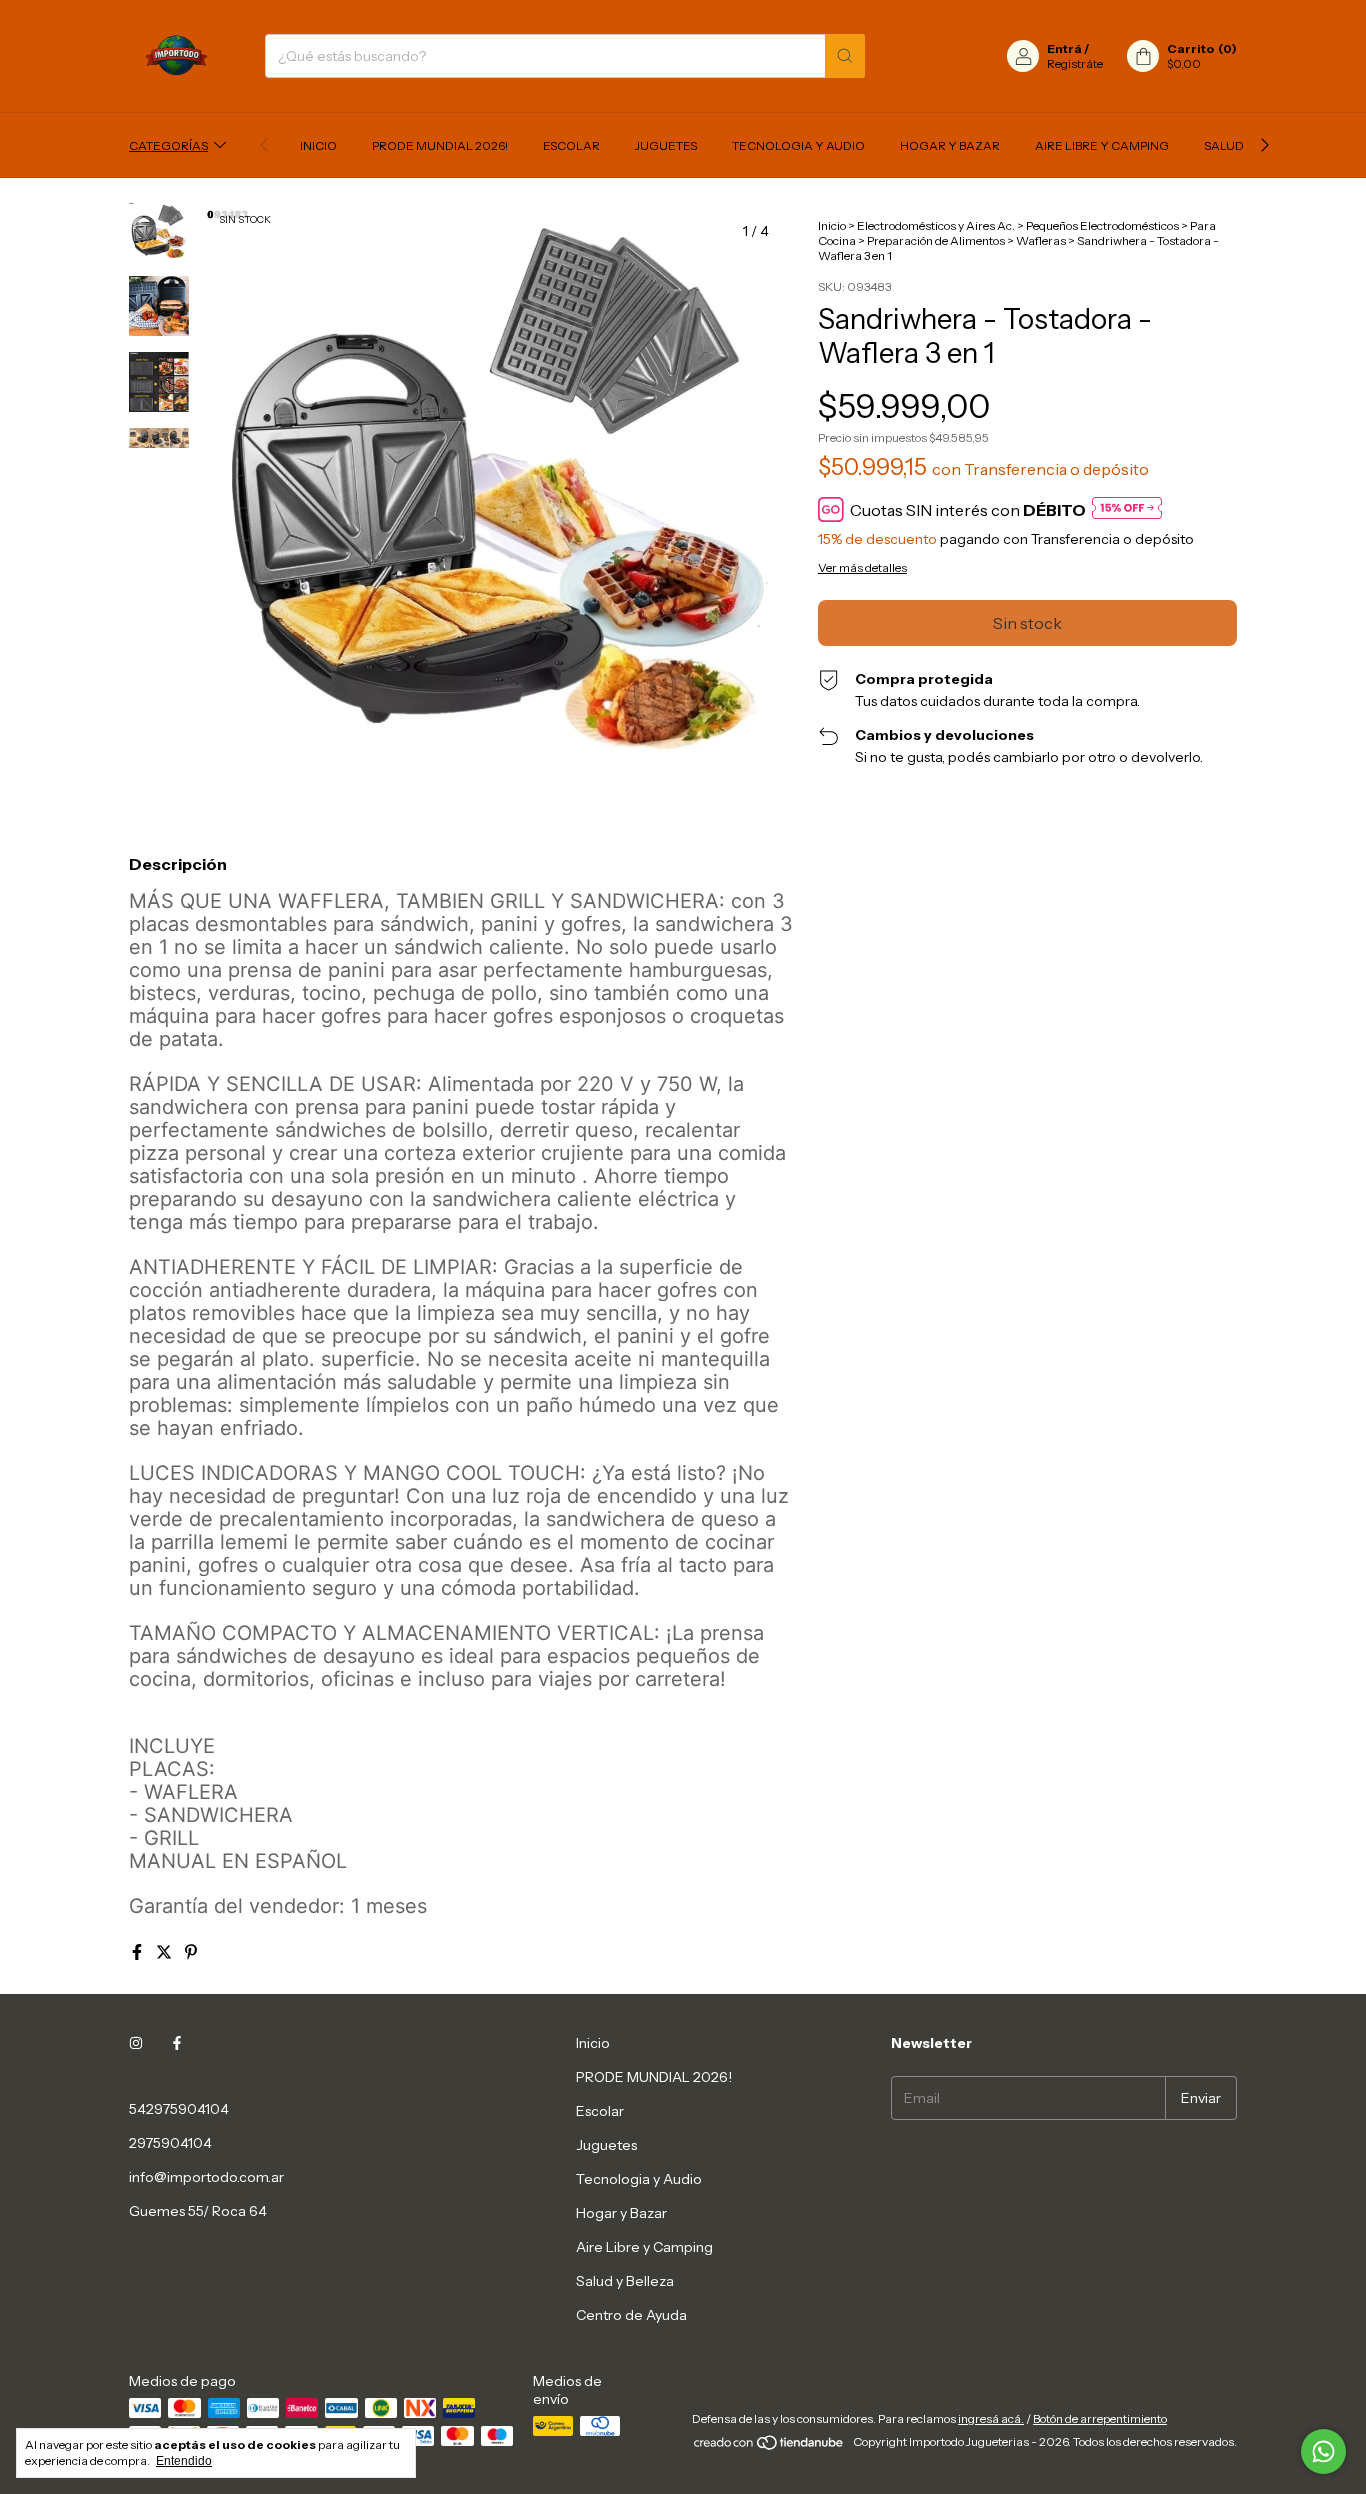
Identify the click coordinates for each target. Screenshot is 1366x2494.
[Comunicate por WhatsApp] (1323, 2451)
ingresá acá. (991, 2418)
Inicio (318, 145)
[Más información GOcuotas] (1127, 509)
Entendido (184, 2461)
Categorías (168, 145)
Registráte (1075, 63)
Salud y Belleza (625, 2281)
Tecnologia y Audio (798, 145)
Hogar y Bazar (950, 145)
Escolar (571, 145)
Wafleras (1041, 240)
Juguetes (666, 145)
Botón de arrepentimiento (1100, 2418)
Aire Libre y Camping (1102, 145)
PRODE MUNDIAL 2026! (440, 145)
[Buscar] (845, 56)
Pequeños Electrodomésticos (1102, 225)
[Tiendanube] (769, 2446)
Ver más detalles (862, 567)
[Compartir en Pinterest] (191, 1952)
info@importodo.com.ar (206, 2177)
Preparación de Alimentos (936, 240)
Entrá (1064, 48)
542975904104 (179, 2109)
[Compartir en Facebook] (138, 1952)
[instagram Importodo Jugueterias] (136, 2043)
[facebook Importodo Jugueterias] (177, 2043)
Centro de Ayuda (631, 2315)
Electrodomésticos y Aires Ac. (936, 225)
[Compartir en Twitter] (165, 1952)
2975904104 (170, 2143)
